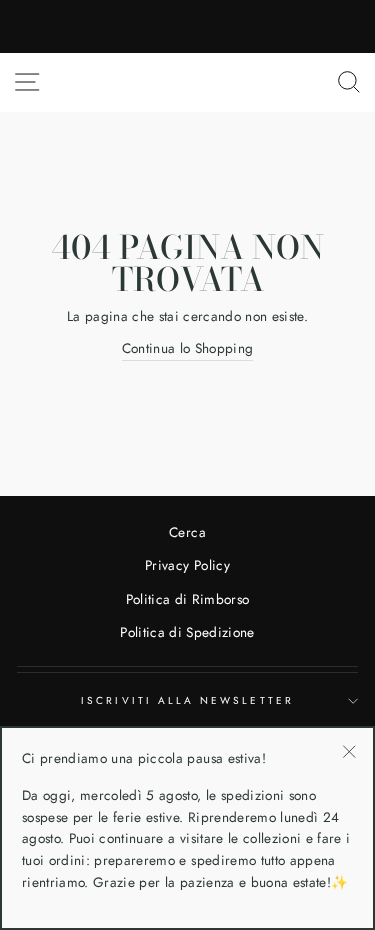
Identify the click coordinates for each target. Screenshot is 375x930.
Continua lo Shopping (188, 348)
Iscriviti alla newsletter (187, 700)
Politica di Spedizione (187, 632)
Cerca (187, 532)
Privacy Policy (187, 565)
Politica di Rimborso (188, 599)
